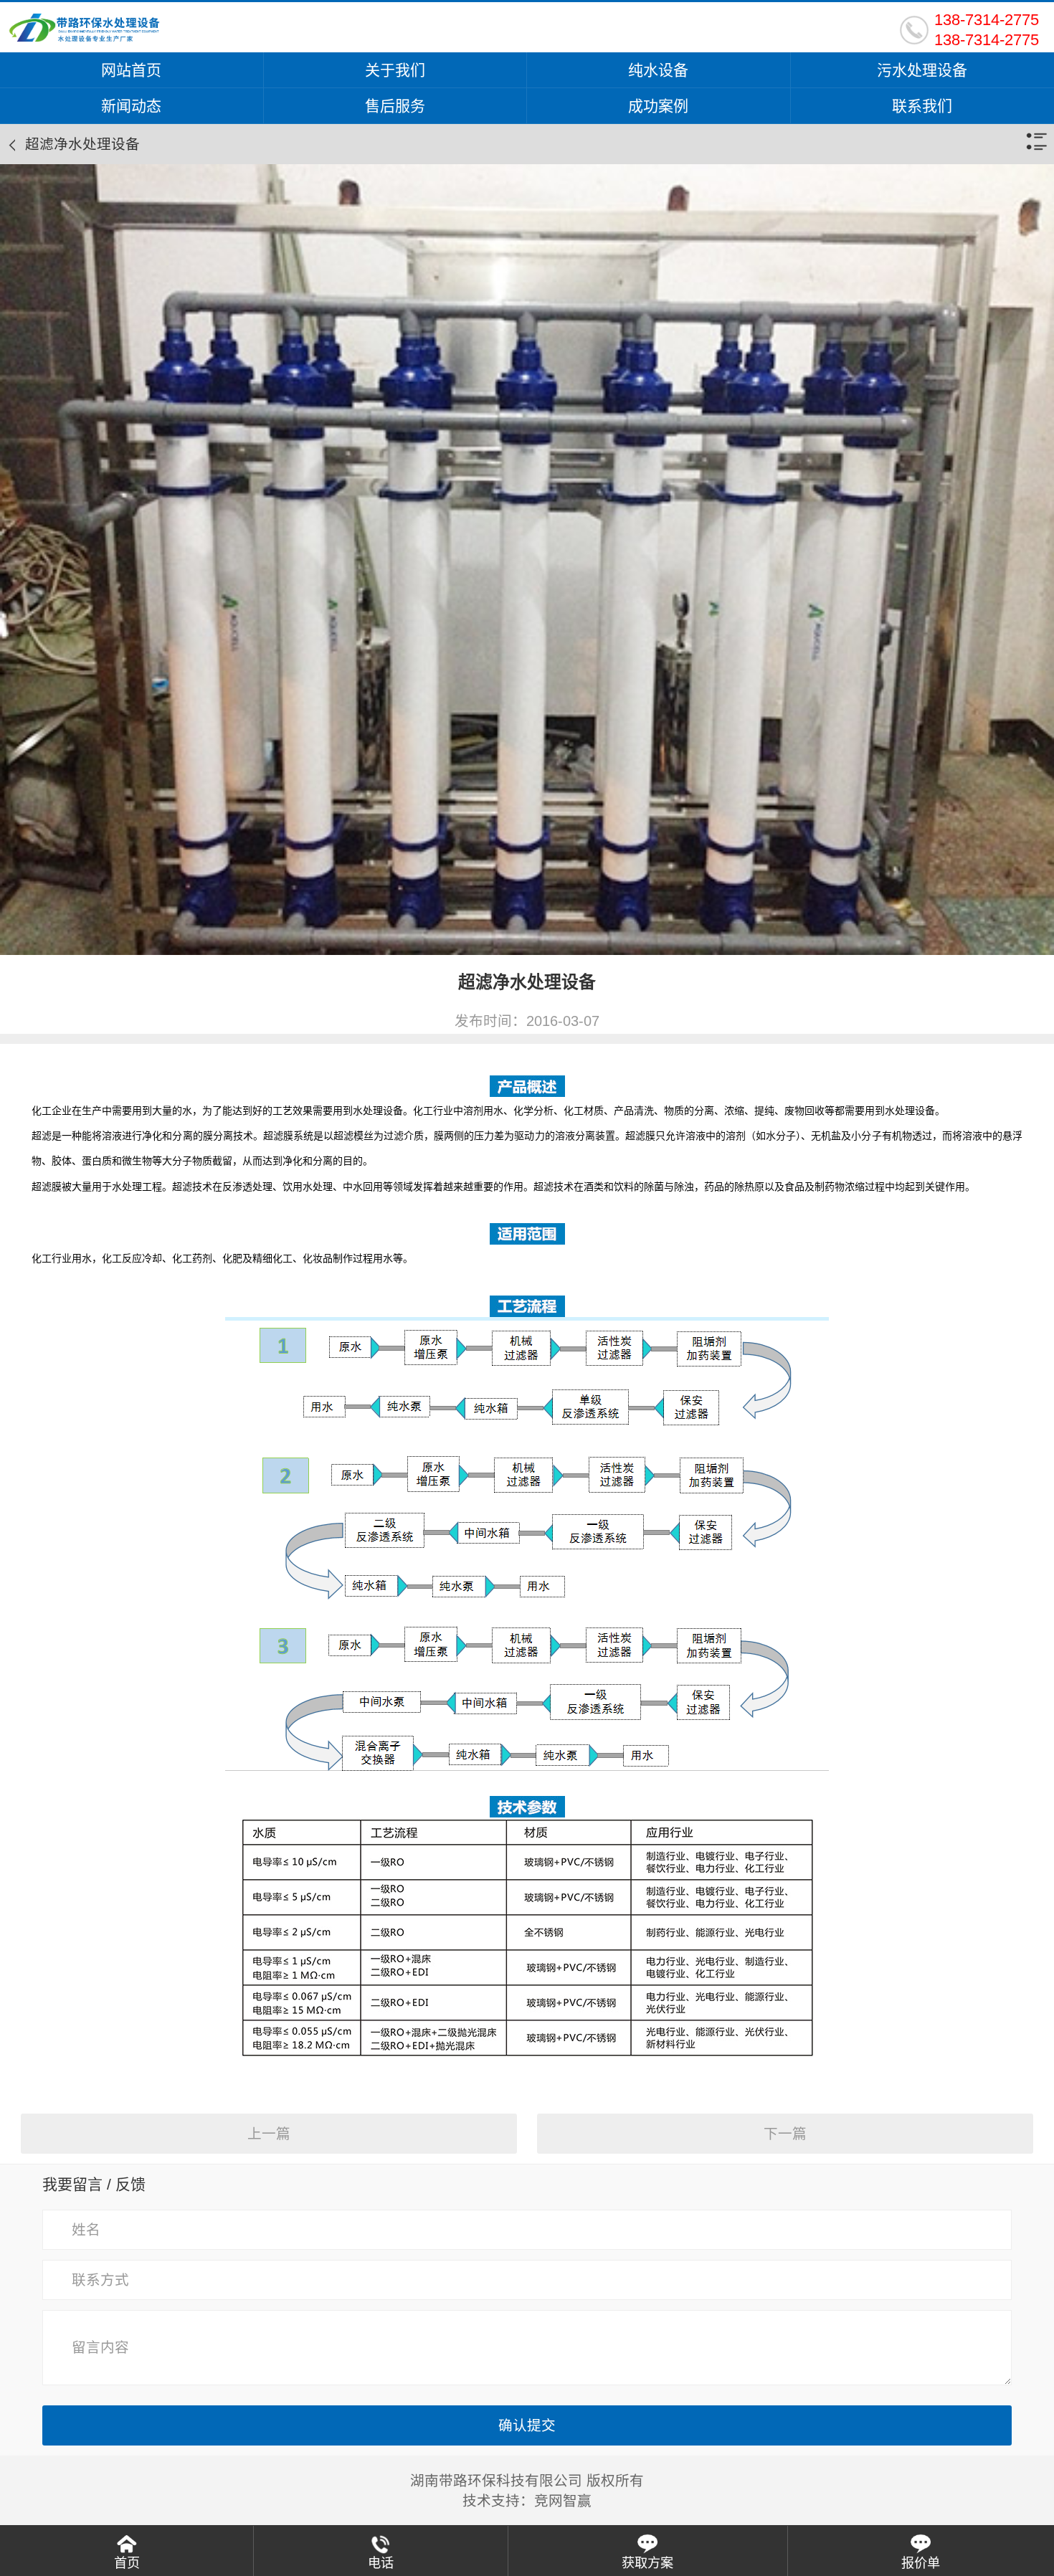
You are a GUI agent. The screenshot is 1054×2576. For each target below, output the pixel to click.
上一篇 (269, 2134)
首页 (127, 2563)
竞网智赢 (563, 2501)
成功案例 (658, 106)
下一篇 (785, 2134)
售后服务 (395, 106)
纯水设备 (658, 70)
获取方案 (647, 2563)
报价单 (921, 2563)
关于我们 (395, 70)
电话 (381, 2563)
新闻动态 (131, 106)
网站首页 (131, 70)
